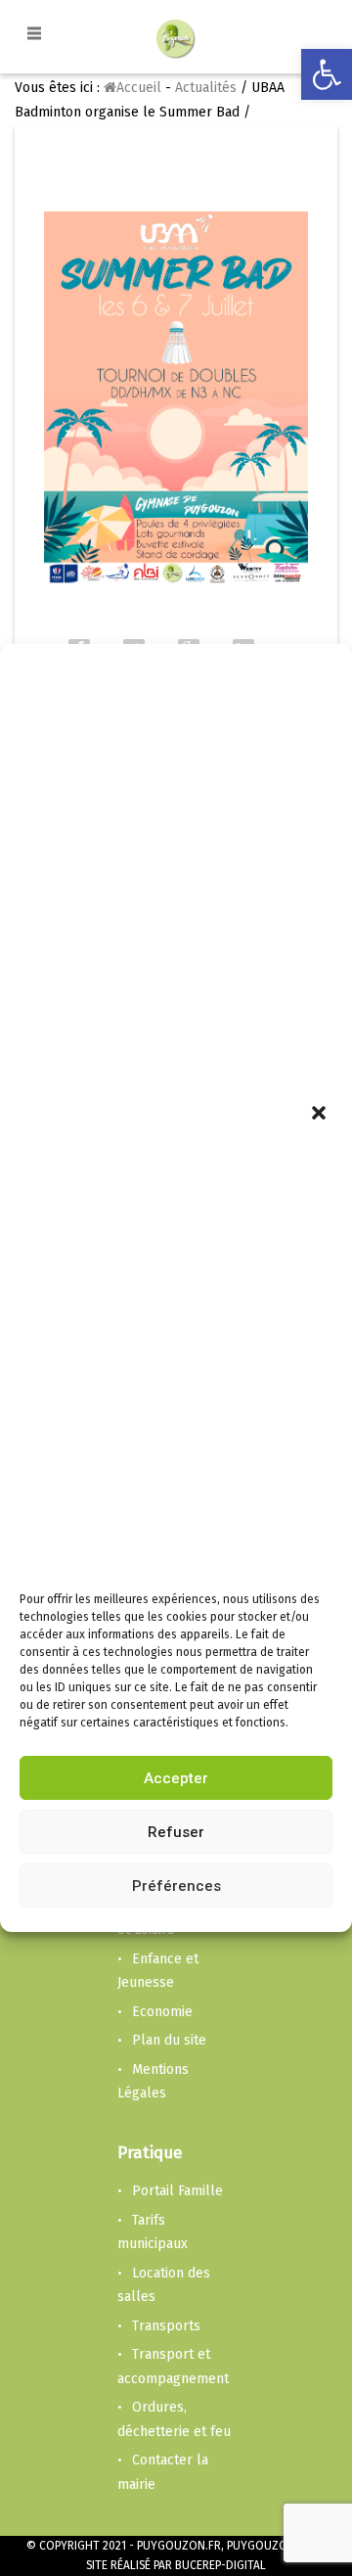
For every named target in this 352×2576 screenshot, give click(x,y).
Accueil (139, 88)
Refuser (176, 1832)
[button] (321, 1115)
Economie (162, 2012)
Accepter (176, 1778)
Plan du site (169, 2040)
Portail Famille (177, 2191)
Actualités (206, 88)
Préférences (176, 1886)
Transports (166, 2326)
